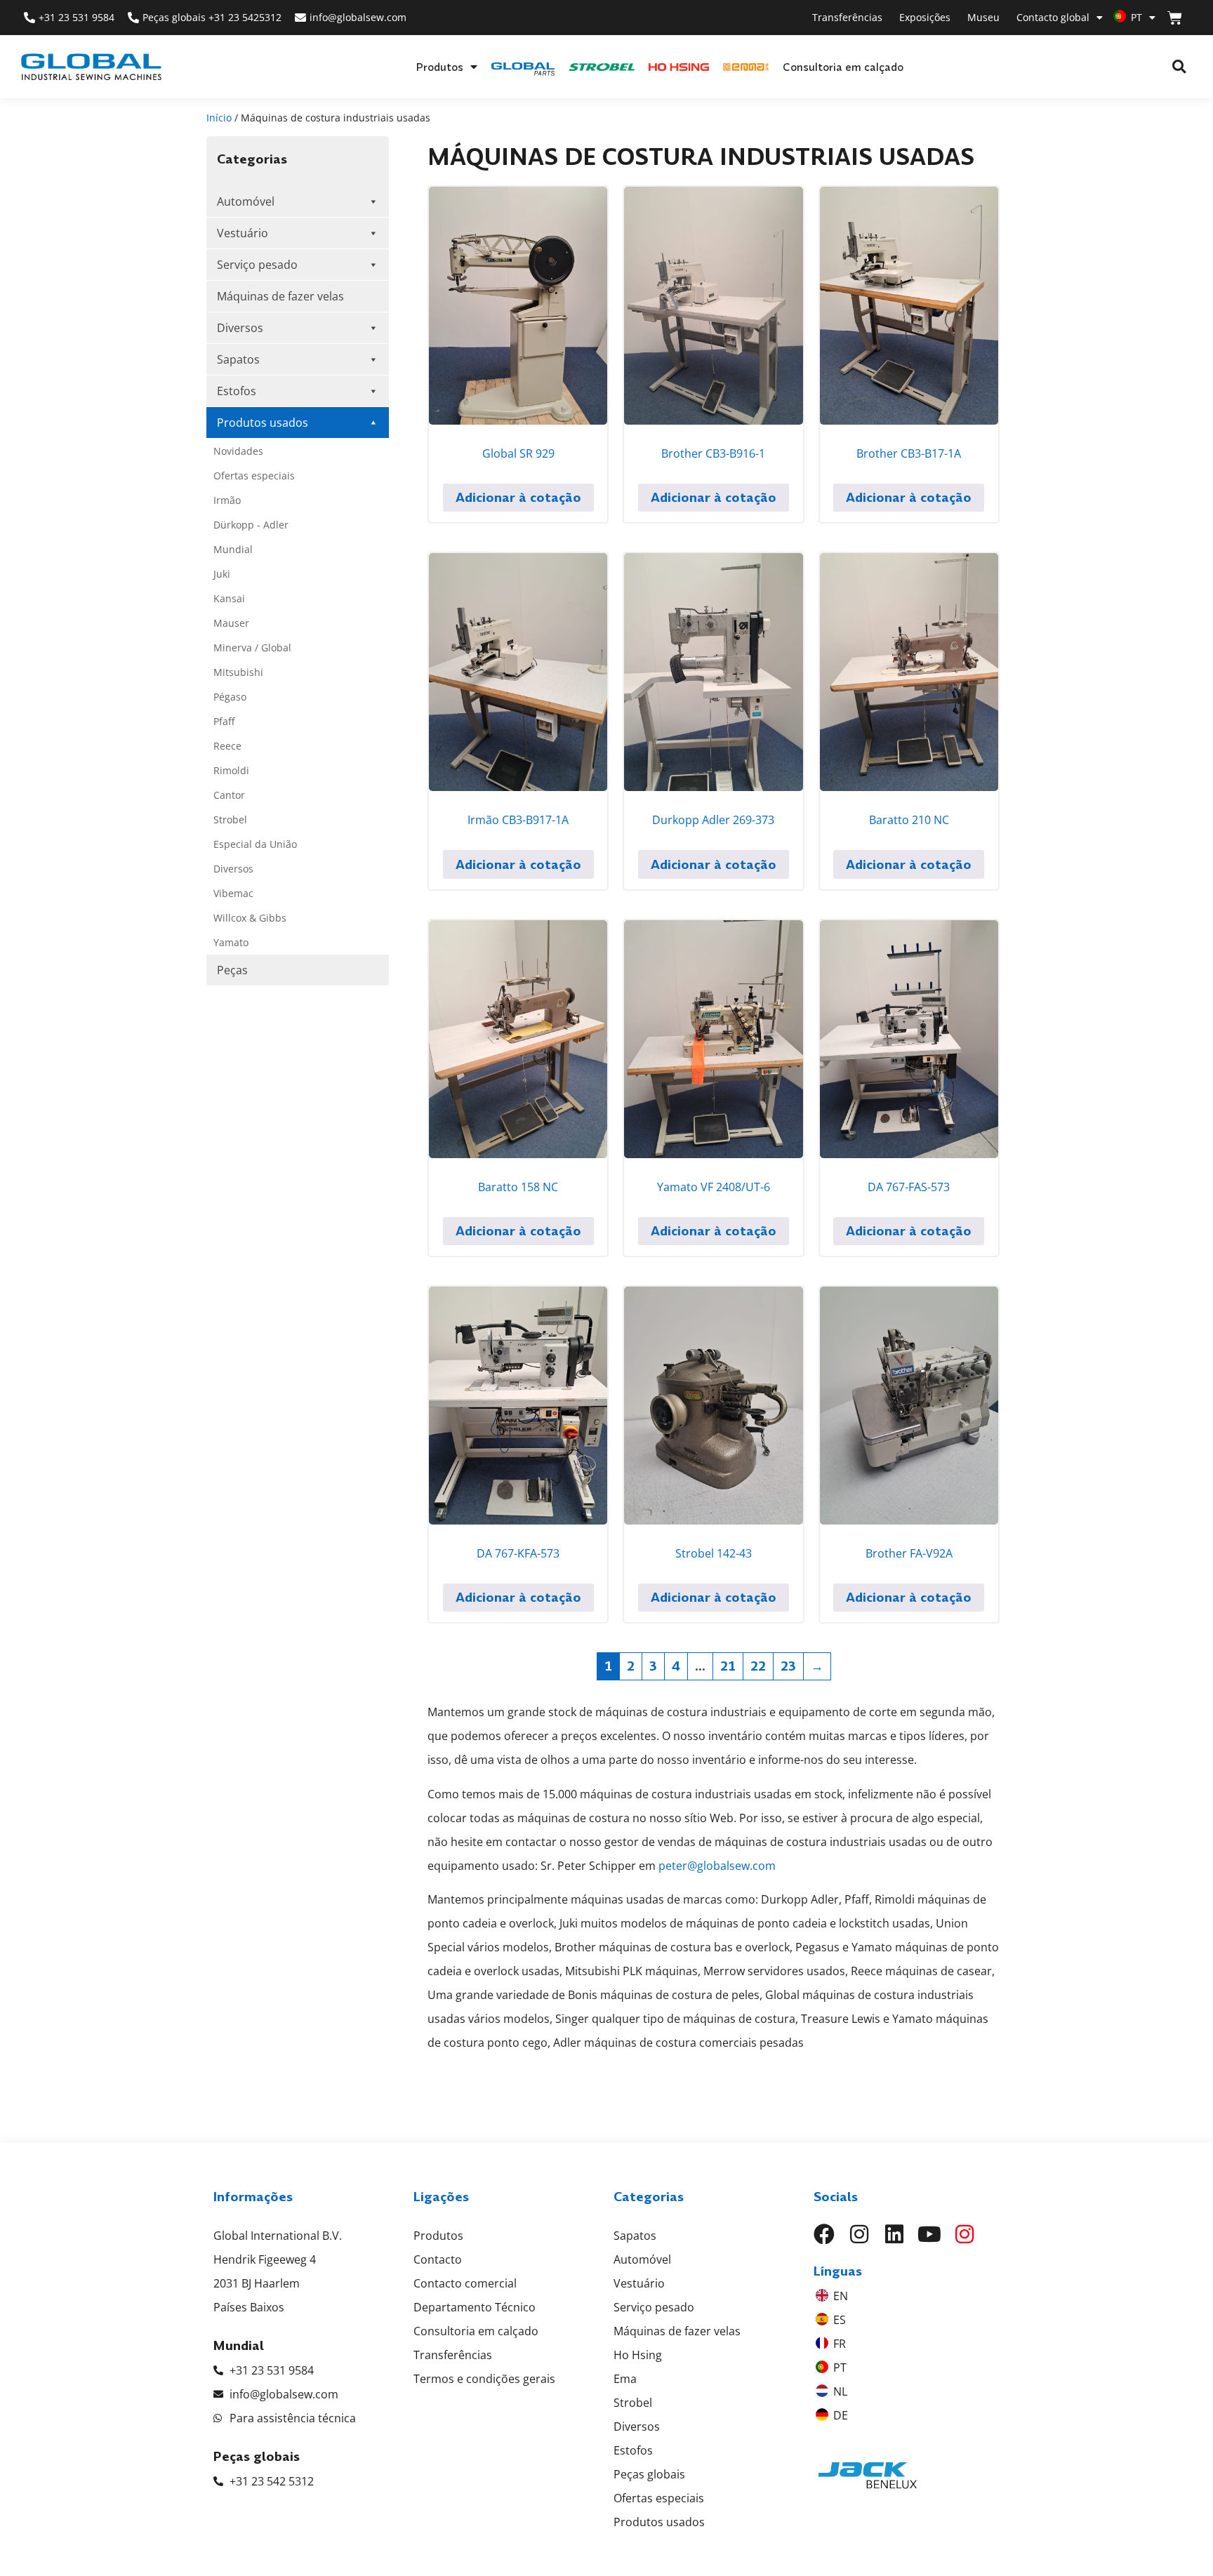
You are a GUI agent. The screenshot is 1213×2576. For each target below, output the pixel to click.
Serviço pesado (257, 265)
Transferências (847, 17)
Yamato (231, 942)
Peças (232, 970)
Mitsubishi (238, 672)
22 (758, 1666)
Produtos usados (263, 423)
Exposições (925, 17)
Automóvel (246, 201)
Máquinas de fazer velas (280, 296)
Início (219, 118)
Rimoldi (231, 770)
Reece (227, 746)
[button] (1179, 67)
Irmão (227, 500)
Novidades (238, 451)
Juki (222, 574)
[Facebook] (824, 2234)
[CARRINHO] (1175, 18)
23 (788, 1666)
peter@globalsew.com (717, 1866)
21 (728, 1666)
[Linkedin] (894, 2234)
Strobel (230, 819)
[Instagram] (859, 2234)
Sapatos (238, 359)
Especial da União (255, 844)
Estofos (237, 391)
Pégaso (230, 697)
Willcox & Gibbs (250, 918)
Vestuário (243, 233)
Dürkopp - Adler (251, 525)
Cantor (229, 795)
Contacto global (1053, 17)
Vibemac (233, 893)
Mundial (233, 549)
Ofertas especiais (254, 476)
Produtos (439, 67)
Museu (983, 17)
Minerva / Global (252, 648)
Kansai (229, 598)
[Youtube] (929, 2234)
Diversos (240, 328)
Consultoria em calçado (843, 67)
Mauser (231, 623)
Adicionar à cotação (518, 497)
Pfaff (224, 721)
